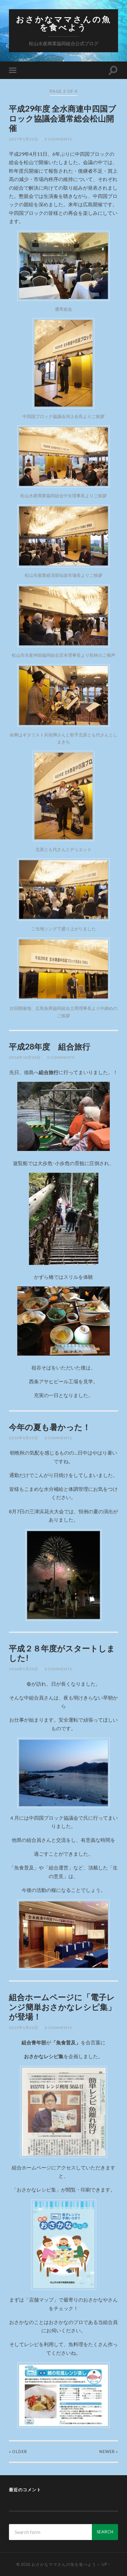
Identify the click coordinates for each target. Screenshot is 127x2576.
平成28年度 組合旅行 (50, 1046)
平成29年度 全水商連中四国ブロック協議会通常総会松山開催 (63, 118)
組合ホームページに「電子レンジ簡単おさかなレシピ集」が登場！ (62, 2007)
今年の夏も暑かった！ (50, 1427)
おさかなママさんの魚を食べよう (64, 23)
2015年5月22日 (24, 2028)
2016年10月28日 (25, 1057)
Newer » (109, 2452)
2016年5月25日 (24, 1669)
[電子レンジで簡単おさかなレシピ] (63, 2245)
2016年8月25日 (24, 1438)
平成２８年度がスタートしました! (62, 1653)
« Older (18, 2452)
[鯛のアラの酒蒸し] (63, 2395)
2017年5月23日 (24, 139)
